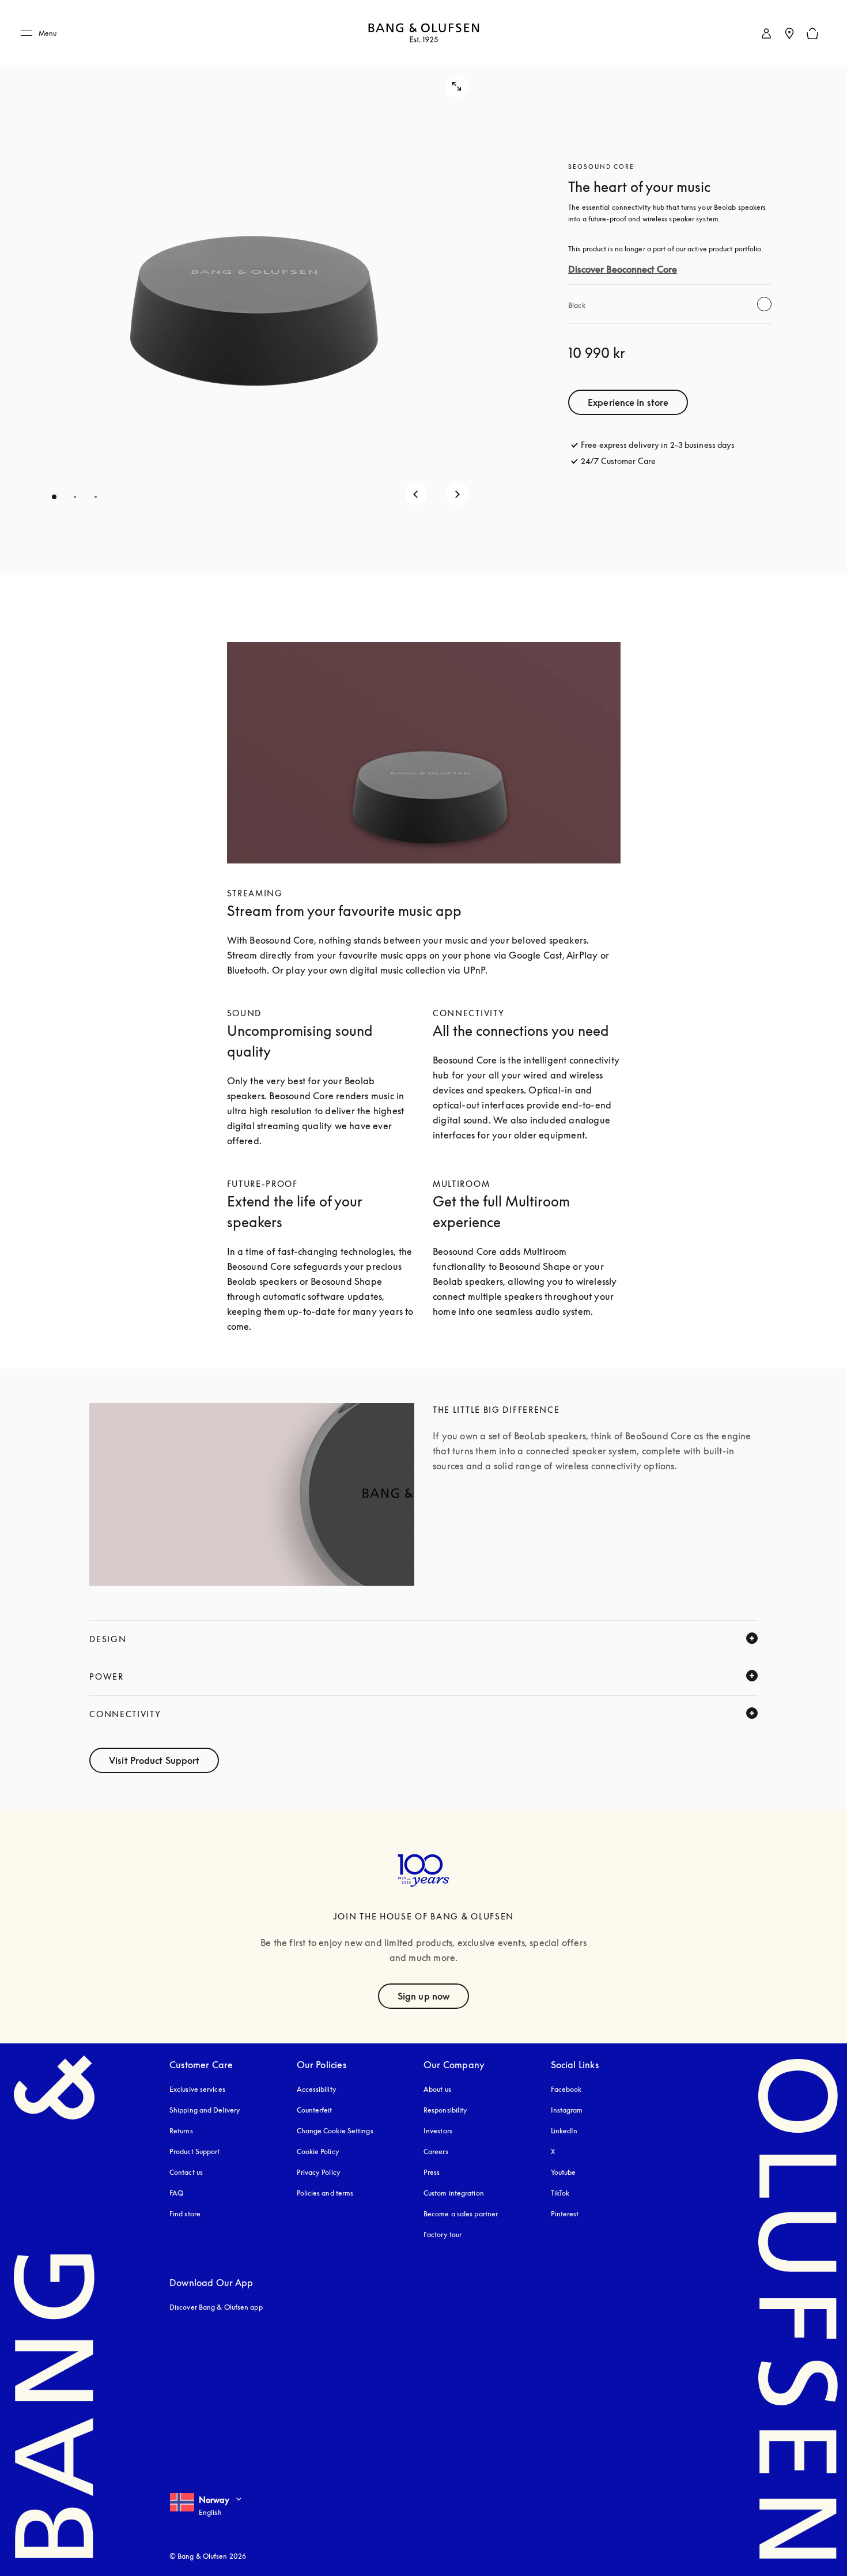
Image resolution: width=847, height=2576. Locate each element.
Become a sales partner (461, 2214)
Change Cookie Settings (335, 2131)
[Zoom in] (457, 86)
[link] (766, 33)
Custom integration (454, 2193)
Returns (181, 2131)
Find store (185, 2214)
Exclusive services (197, 2089)
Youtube (564, 2172)
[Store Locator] (789, 33)
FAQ (176, 2193)
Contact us (186, 2172)
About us (437, 2089)
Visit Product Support (154, 1760)
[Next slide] (457, 494)
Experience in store (628, 402)
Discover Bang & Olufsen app (216, 2307)
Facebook (566, 2089)
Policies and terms (325, 2193)
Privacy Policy (319, 2172)
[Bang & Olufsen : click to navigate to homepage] (423, 34)
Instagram (567, 2110)
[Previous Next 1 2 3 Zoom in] (252, 286)
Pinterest (565, 2214)
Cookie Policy (318, 2151)
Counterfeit (315, 2110)
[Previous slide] (416, 494)
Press (432, 2172)
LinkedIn (564, 2131)
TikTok (560, 2193)
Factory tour (443, 2234)
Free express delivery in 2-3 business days (658, 445)
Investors (438, 2131)
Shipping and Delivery (205, 2110)
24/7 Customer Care (618, 461)
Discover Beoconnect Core (623, 269)
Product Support (195, 2151)
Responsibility (445, 2110)
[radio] (764, 304)
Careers (436, 2151)
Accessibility (317, 2089)
